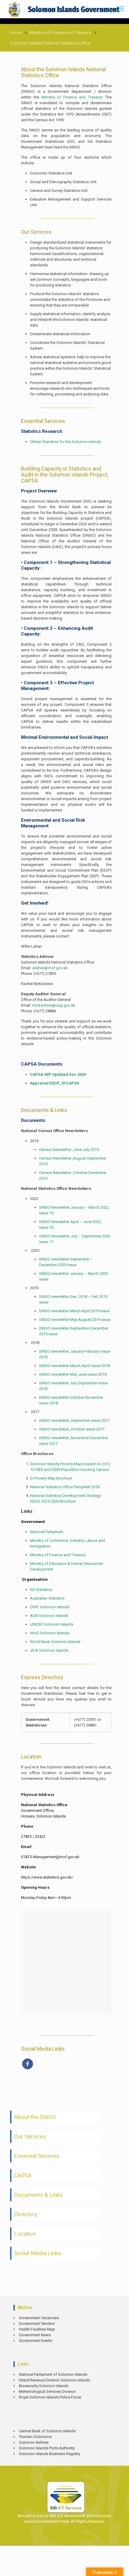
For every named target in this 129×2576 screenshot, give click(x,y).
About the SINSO (35, 2117)
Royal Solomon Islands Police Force (50, 2397)
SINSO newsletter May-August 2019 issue (75, 1320)
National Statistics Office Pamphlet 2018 (65, 1487)
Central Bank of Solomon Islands (47, 2431)
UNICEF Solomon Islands (52, 1624)
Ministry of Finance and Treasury (60, 33)
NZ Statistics (41, 1590)
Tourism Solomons (35, 2437)
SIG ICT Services (65, 2516)
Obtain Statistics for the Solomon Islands (66, 442)
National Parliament (47, 1532)
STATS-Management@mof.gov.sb (50, 1857)
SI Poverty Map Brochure (51, 1478)
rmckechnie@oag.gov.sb (54, 1005)
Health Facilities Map (37, 2329)
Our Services (30, 2136)
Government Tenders (37, 2324)
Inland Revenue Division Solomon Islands (54, 2380)
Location (25, 2234)
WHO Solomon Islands (50, 1633)
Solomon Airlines (34, 2442)
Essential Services (37, 2156)
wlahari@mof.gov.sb (50, 968)
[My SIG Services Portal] (64, 9)
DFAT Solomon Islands (50, 1607)
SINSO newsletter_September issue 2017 (74, 1420)
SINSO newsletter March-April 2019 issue (74, 1311)
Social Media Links (37, 2253)
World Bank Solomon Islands (55, 1642)
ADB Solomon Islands (49, 1616)
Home (16, 33)
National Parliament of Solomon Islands (53, 2374)
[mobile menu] (121, 9)
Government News (35, 2335)
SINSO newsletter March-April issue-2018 (74, 1366)
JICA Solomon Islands (49, 1650)
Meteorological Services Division (47, 2391)
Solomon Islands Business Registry (49, 2454)
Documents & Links (38, 2195)
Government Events (36, 2341)
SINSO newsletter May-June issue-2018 (73, 1374)
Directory (26, 2214)
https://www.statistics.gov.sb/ (47, 1877)
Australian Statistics (47, 1598)
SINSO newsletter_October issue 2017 (72, 1429)
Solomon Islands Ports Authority (47, 2448)
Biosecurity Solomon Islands (44, 2386)
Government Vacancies (39, 2318)
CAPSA (23, 2175)
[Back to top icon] (120, 2567)
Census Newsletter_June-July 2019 (69, 1150)
